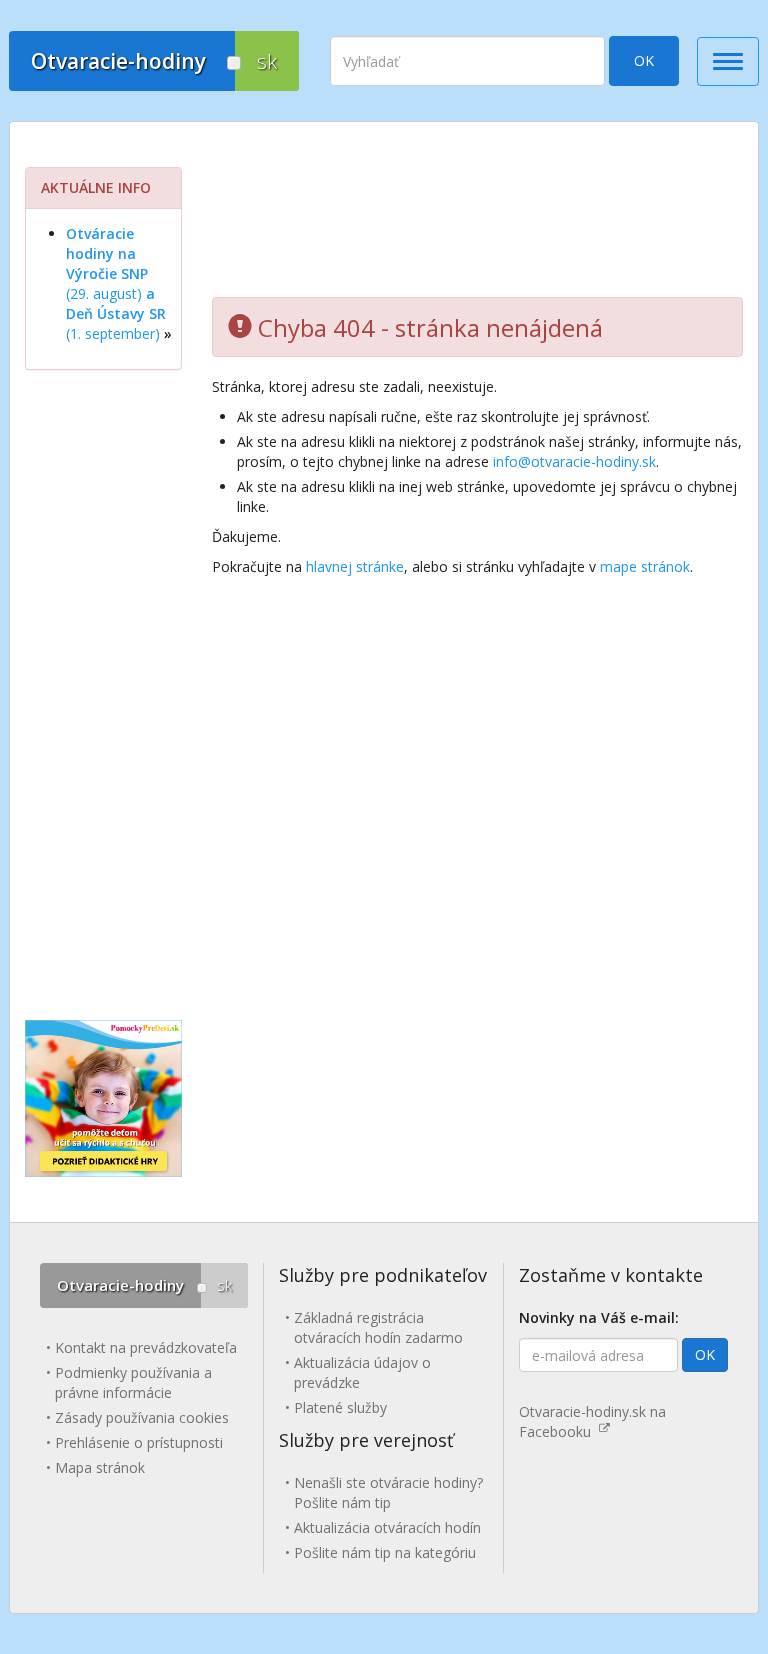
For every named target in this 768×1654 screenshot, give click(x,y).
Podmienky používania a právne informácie (133, 1382)
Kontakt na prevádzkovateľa (146, 1347)
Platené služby (340, 1407)
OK (644, 60)
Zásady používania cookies (142, 1417)
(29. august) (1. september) (116, 283)
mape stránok (645, 566)
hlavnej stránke (355, 566)
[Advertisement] (477, 217)
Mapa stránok (100, 1467)
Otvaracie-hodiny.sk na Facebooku (592, 1421)
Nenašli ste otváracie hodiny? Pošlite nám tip (388, 1492)
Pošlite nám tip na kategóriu (385, 1552)
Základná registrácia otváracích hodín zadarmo (378, 1327)
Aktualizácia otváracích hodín (387, 1527)
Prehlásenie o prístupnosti (139, 1442)
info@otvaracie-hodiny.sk (574, 461)
